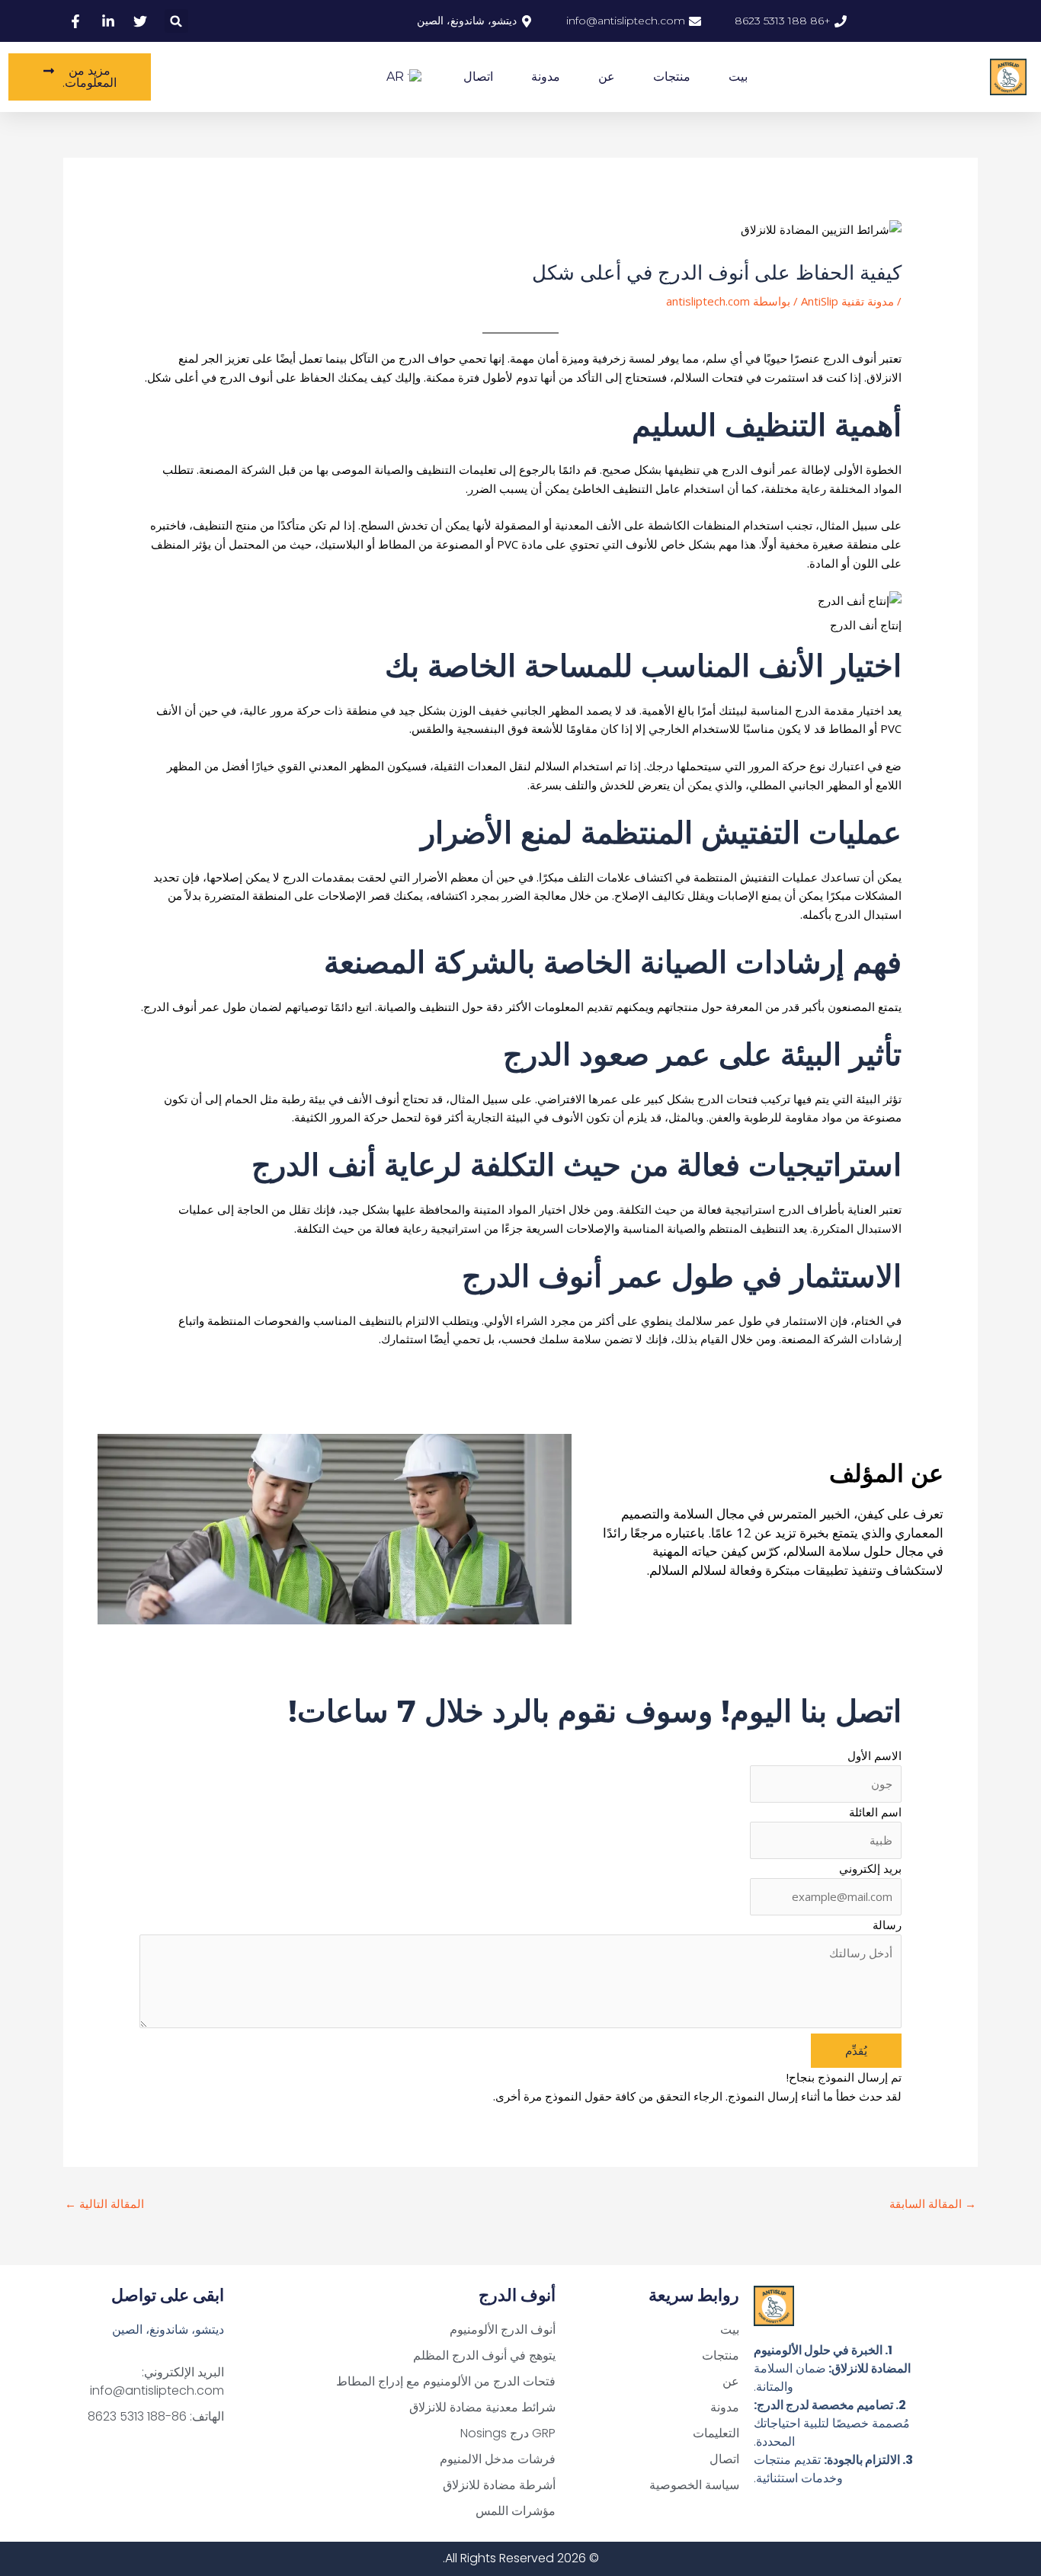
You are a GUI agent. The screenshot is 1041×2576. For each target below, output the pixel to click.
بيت (738, 77)
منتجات (672, 77)
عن (607, 77)
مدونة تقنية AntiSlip (847, 301)
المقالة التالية (104, 2203)
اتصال (478, 77)
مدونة (546, 77)
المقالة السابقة (933, 2203)
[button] (176, 21)
